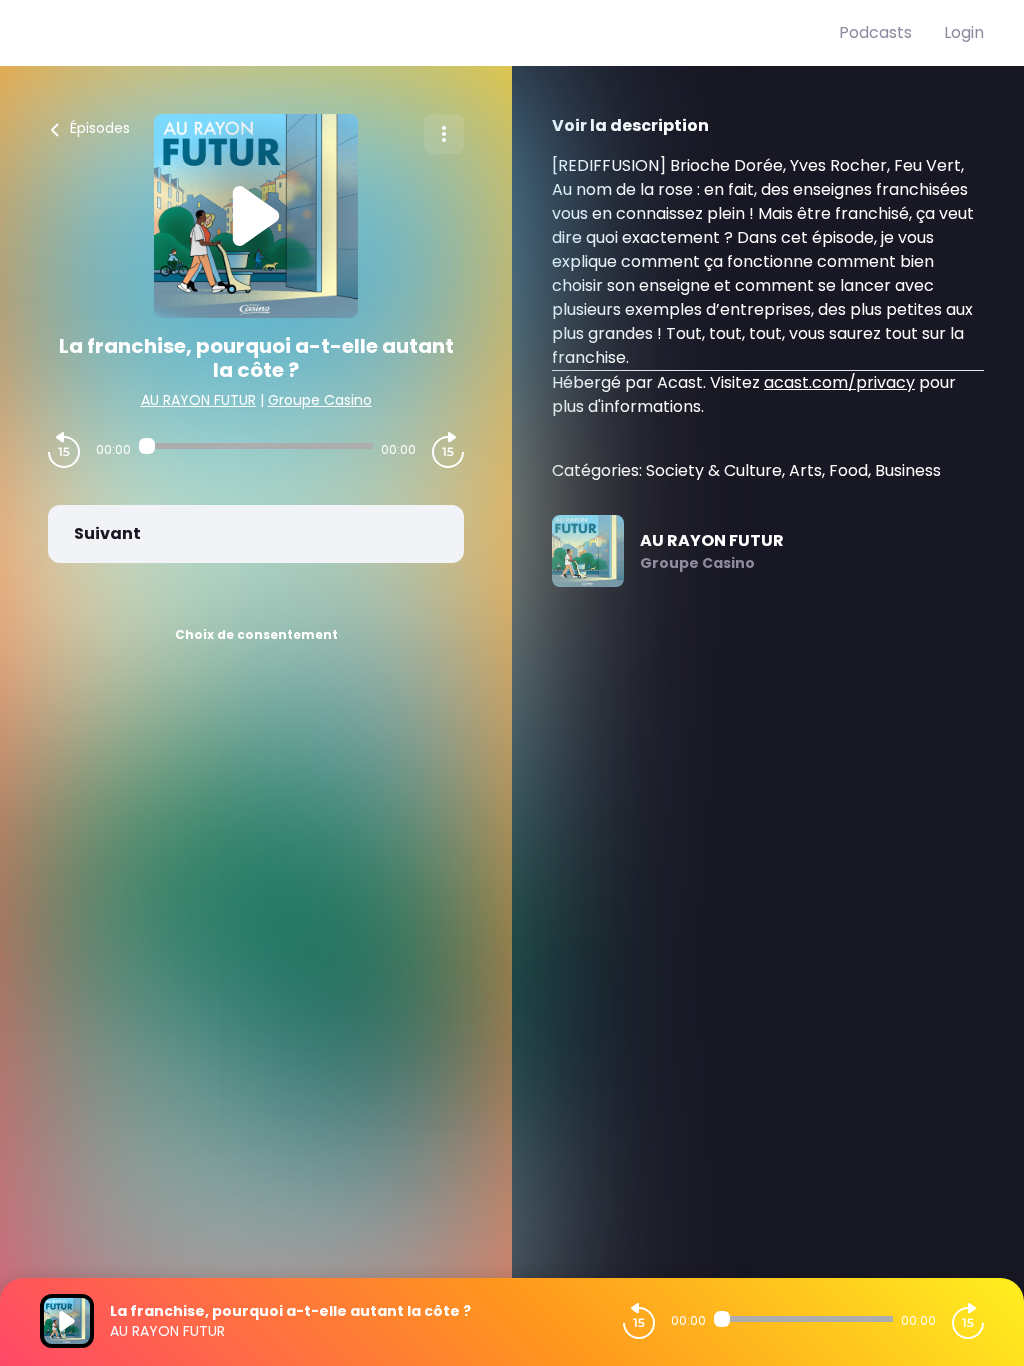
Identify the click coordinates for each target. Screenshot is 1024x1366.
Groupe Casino (320, 400)
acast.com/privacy (839, 382)
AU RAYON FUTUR (198, 400)
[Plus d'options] (444, 134)
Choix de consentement (256, 634)
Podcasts (875, 32)
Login (964, 32)
